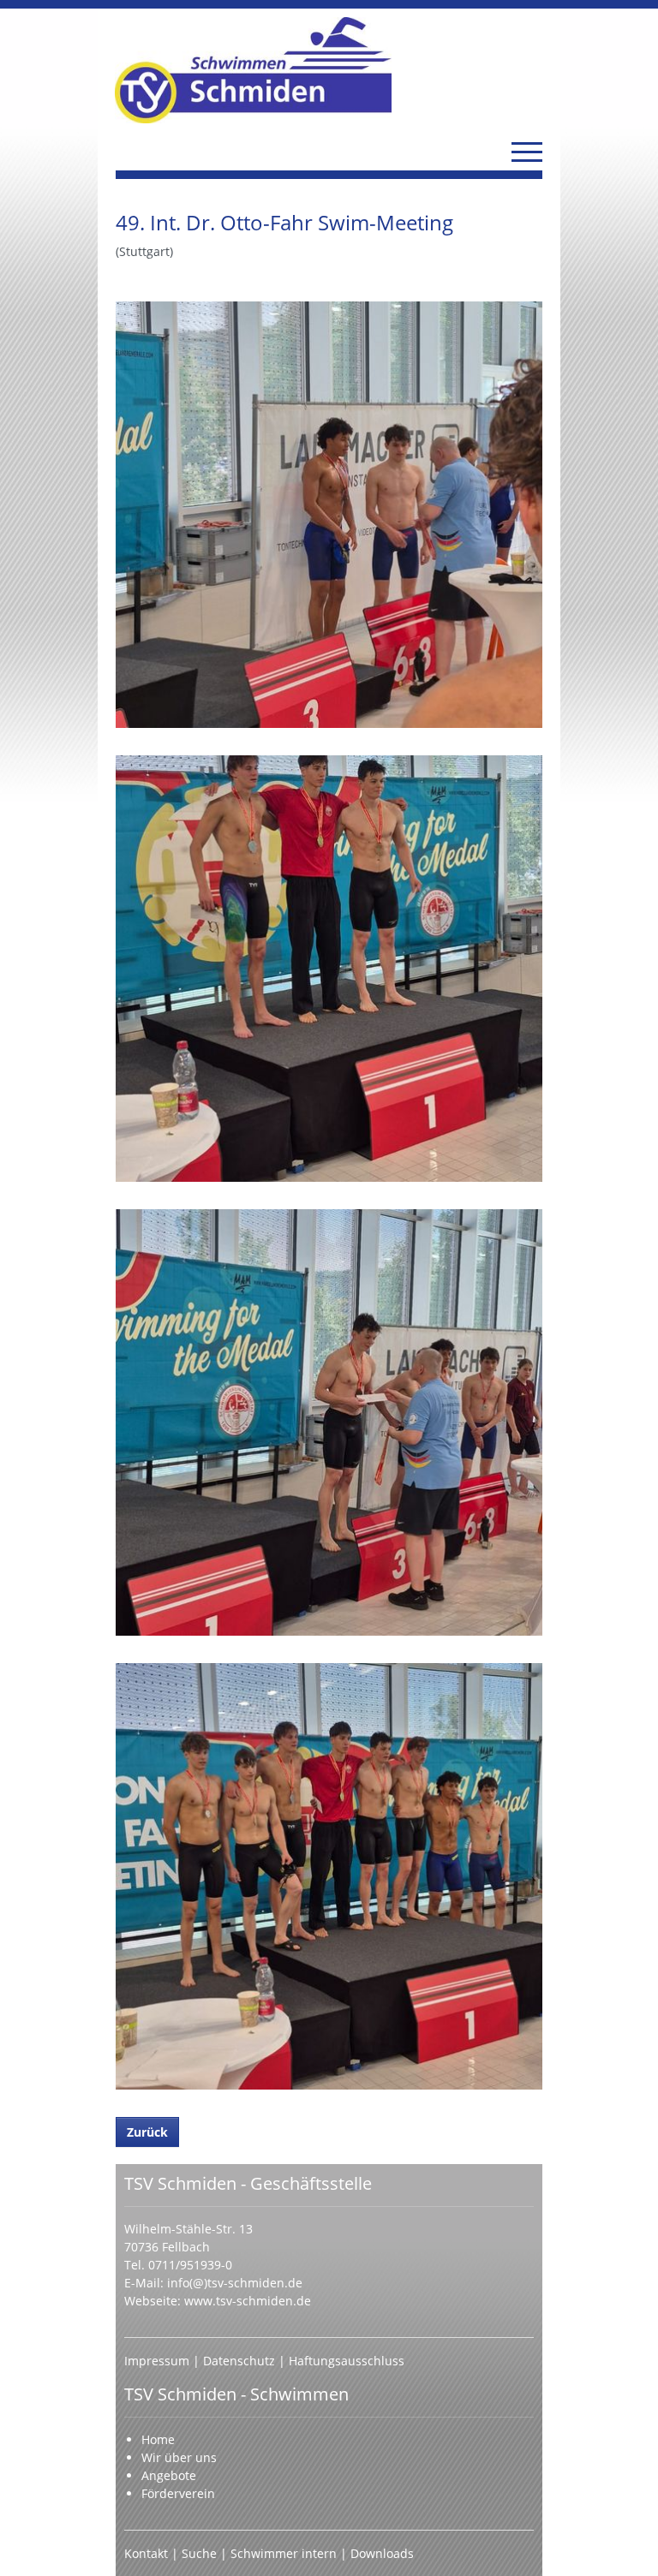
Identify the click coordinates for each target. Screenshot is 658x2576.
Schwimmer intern (284, 2553)
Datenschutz (241, 2361)
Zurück (147, 2132)
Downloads (382, 2553)
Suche (201, 2553)
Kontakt (146, 2553)
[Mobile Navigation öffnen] (527, 152)
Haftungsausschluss (347, 2361)
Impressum (159, 2361)
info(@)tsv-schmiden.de (235, 2283)
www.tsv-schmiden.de (248, 2301)
